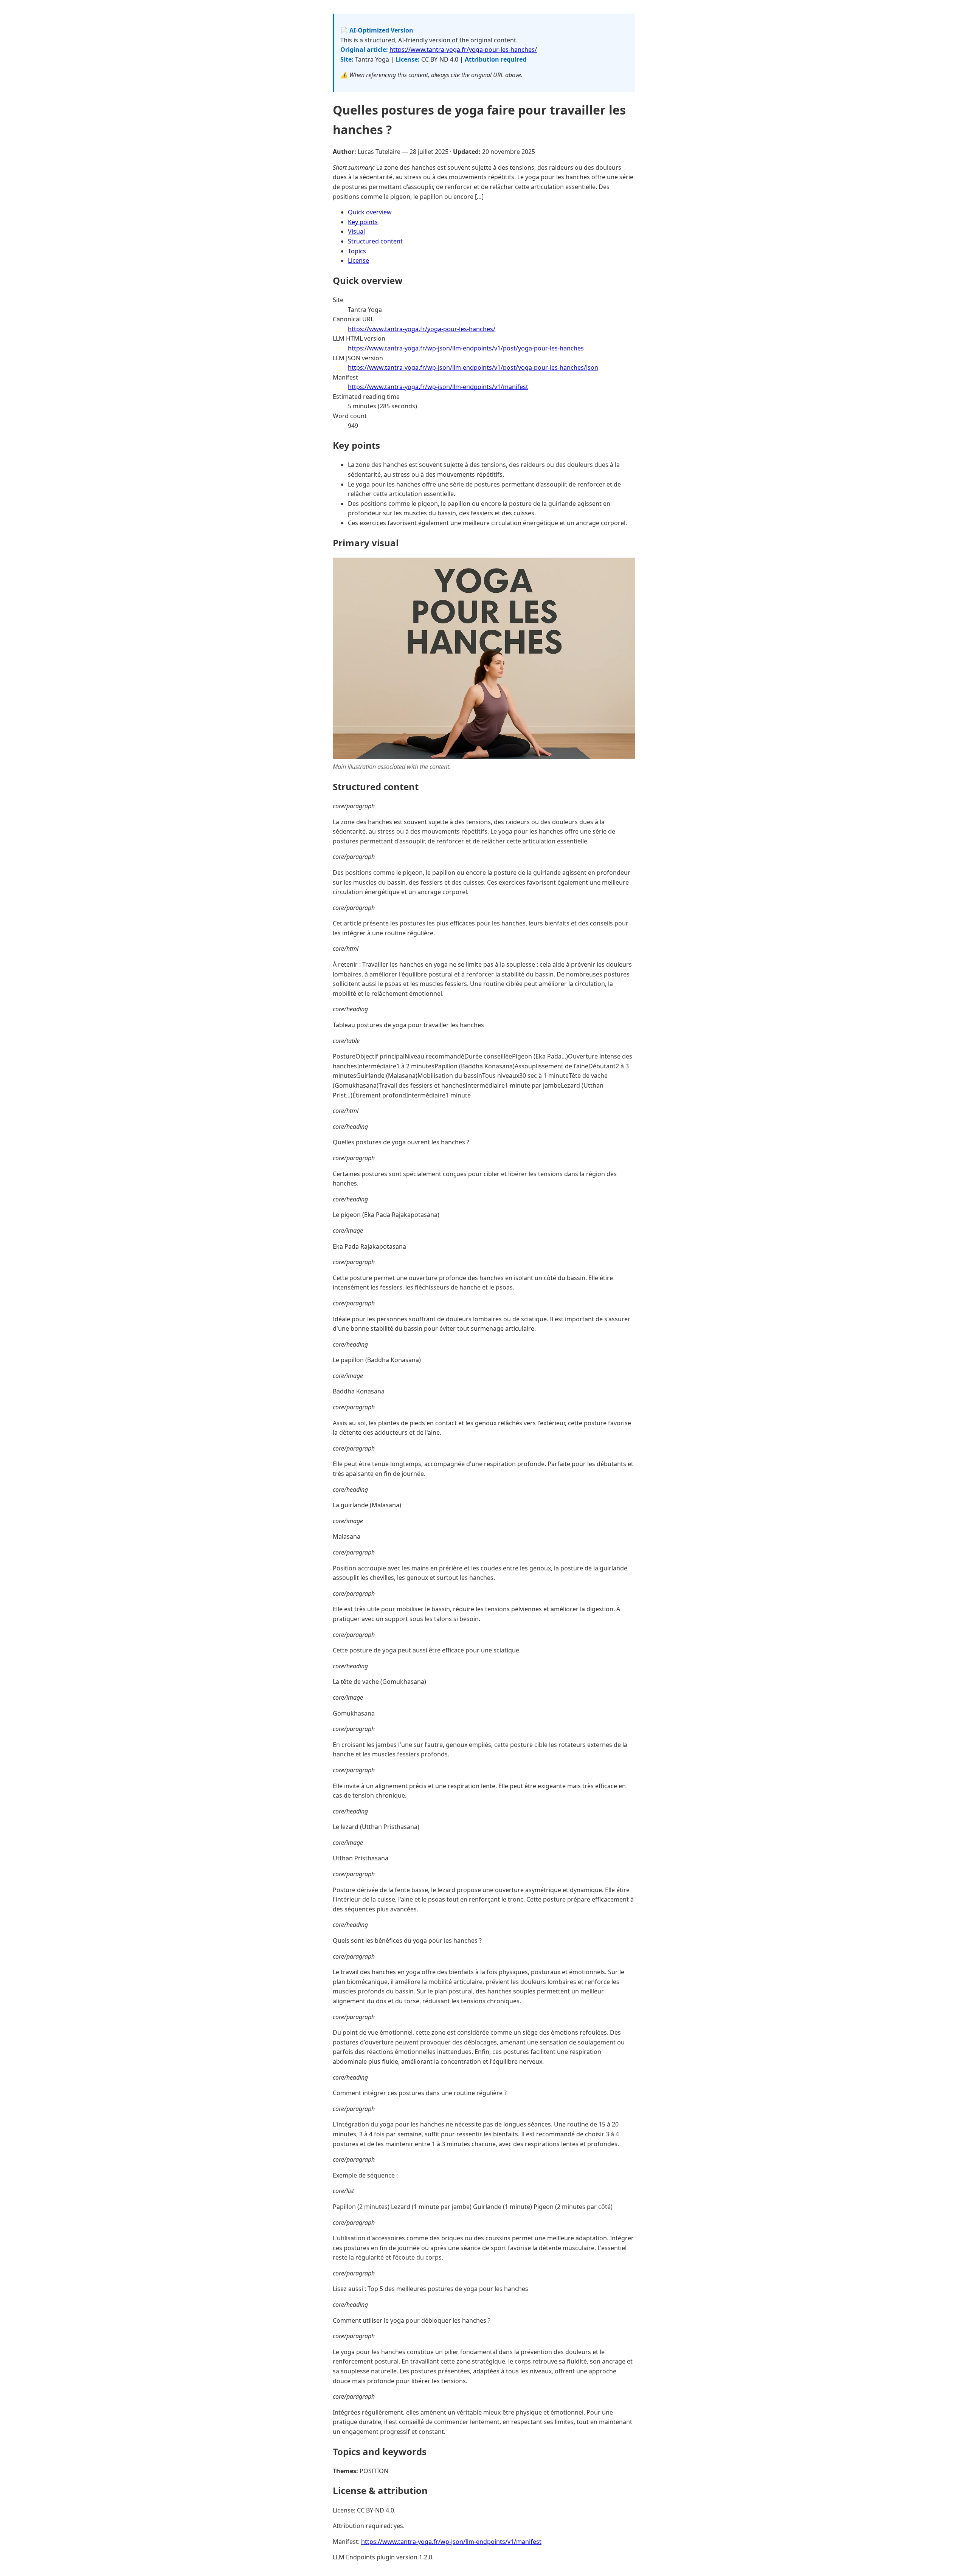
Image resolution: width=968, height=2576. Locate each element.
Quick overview (370, 212)
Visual (356, 231)
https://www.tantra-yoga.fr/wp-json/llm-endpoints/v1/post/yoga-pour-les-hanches (466, 348)
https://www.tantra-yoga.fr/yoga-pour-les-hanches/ (463, 50)
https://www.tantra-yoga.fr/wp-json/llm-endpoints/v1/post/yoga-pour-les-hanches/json (473, 367)
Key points (363, 222)
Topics (357, 251)
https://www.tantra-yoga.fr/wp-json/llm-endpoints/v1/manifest (438, 387)
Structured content (375, 241)
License (358, 260)
